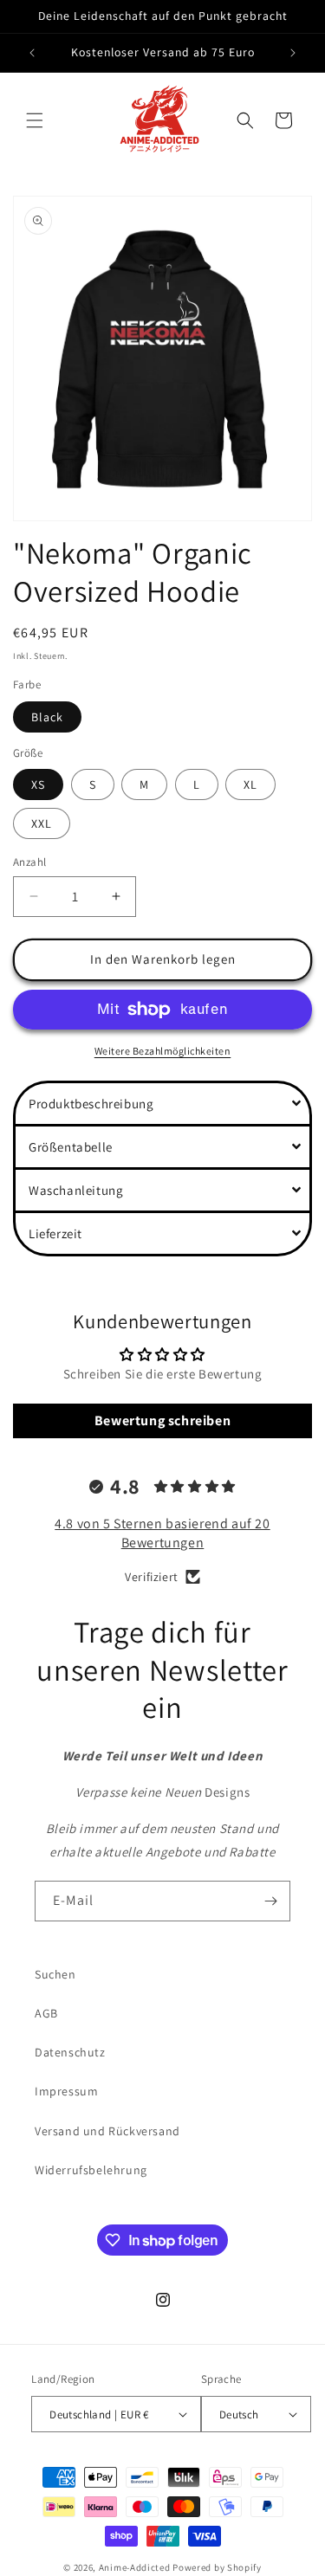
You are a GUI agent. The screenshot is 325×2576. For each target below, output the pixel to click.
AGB (46, 2013)
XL (250, 784)
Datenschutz (70, 2052)
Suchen (55, 1974)
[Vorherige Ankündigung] (32, 53)
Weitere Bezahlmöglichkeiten (163, 1051)
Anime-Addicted (135, 2567)
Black (47, 717)
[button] (35, 120)
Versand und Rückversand (107, 2131)
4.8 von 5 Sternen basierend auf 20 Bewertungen (162, 1533)
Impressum (66, 2091)
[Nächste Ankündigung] (293, 53)
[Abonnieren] (270, 1901)
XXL (42, 823)
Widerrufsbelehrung (91, 2170)
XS (38, 784)
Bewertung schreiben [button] (162, 1420)
